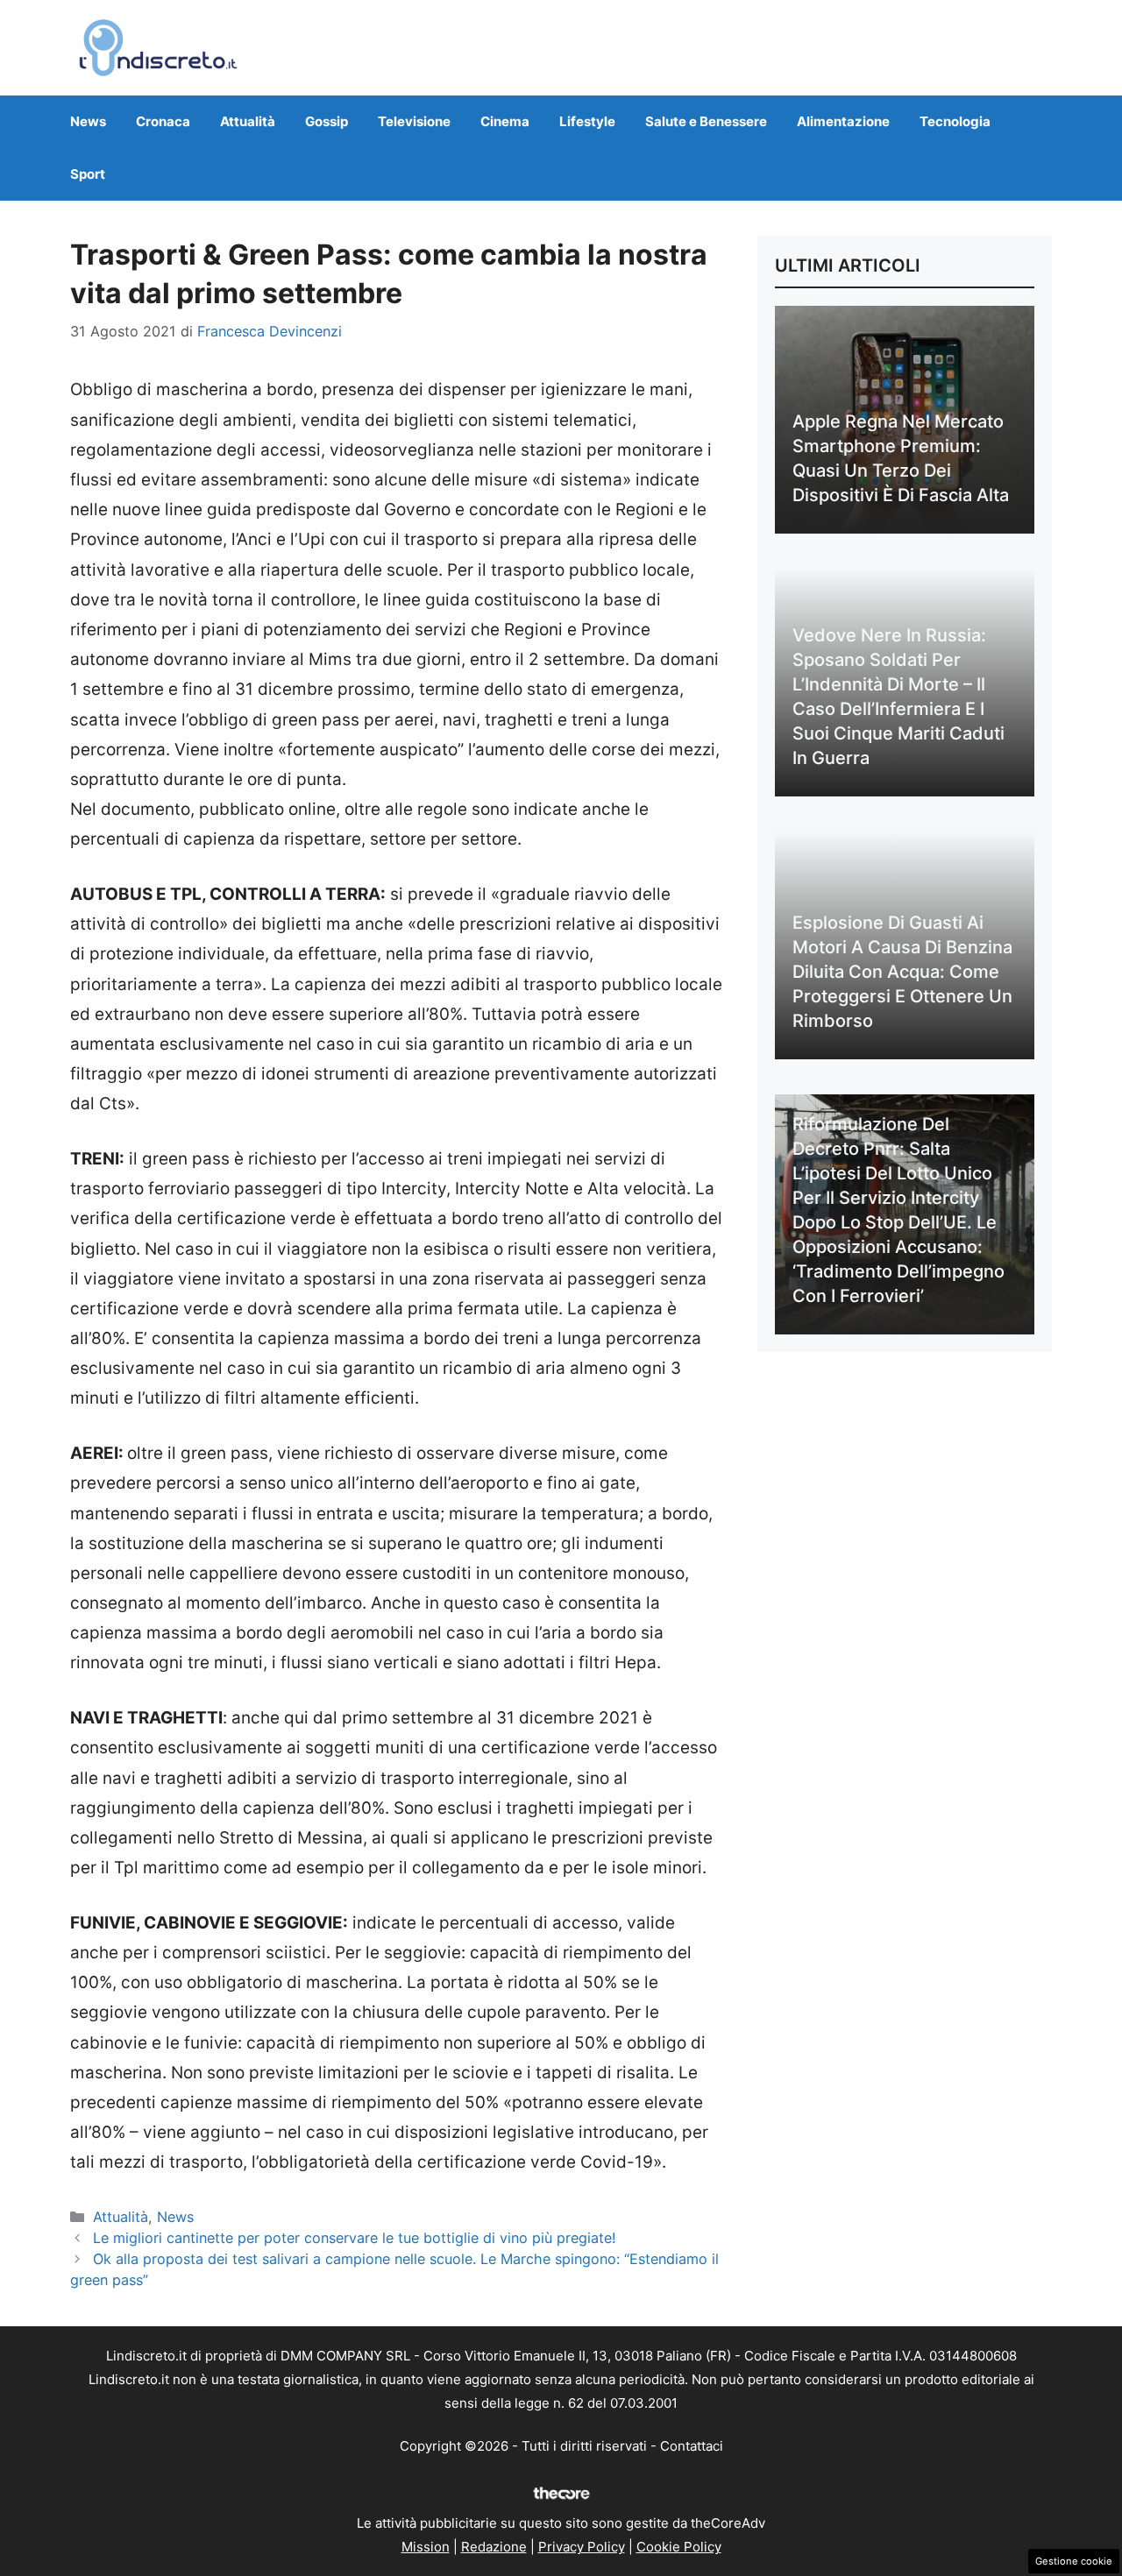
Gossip (327, 121)
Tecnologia (955, 121)
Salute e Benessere (706, 121)
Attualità (248, 121)
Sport (88, 174)
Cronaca (163, 121)
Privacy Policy (582, 2547)
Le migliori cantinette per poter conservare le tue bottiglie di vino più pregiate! (355, 2238)
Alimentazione (843, 121)
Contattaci (692, 2446)
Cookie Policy (679, 2547)
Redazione (494, 2547)
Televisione (414, 121)
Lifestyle (587, 121)
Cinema (505, 121)
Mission (426, 2547)
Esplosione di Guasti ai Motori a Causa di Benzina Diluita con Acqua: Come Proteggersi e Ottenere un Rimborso (902, 972)
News (88, 121)
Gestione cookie (1074, 2561)
